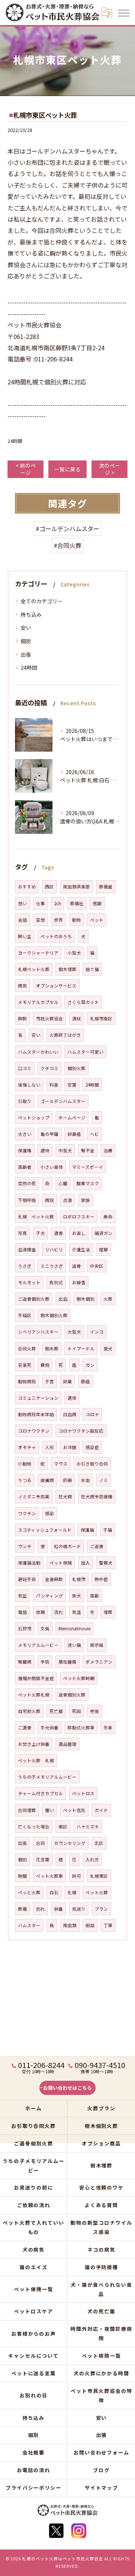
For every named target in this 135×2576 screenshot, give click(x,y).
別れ (40, 1909)
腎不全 (88, 1150)
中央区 (97, 1266)
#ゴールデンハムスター (67, 529)
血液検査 (27, 1250)
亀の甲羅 (49, 1134)
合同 (40, 1843)
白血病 (70, 1414)
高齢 (94, 1596)
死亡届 (56, 1711)
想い (22, 903)
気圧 (22, 1596)
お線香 (79, 1282)
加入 (85, 1563)
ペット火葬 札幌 (36, 1760)
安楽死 (25, 1365)
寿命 (108, 1217)
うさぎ (25, 1266)
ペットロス (83, 1793)
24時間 (15, 441)
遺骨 (58, 1233)
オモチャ (27, 1447)
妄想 (40, 920)
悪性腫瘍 (67, 1662)
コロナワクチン (34, 1431)
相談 (90, 1925)
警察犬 (106, 1563)
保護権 (25, 1150)
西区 (49, 887)
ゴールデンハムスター (63, 1101)
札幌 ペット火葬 (36, 1217)
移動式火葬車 (81, 1728)
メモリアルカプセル (38, 1002)
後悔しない (29, 1085)
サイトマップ (102, 2488)
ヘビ (94, 1134)
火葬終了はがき (65, 1035)
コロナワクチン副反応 (81, 1431)
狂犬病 (65, 1497)
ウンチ (25, 1546)
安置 (72, 1085)
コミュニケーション (38, 1398)
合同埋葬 (27, 1810)
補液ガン (103, 1233)
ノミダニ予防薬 (34, 1497)
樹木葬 (52, 1349)
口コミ (25, 1068)
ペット (97, 920)
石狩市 (25, 1629)
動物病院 (27, 1381)
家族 (85, 1200)
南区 (63, 1827)
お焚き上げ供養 (34, 1744)
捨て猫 (92, 969)
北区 (99, 1843)
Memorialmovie (74, 1629)
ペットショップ (34, 1118)
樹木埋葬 (67, 969)
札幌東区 (99, 1876)
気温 (76, 1612)
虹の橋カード (67, 1546)
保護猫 (87, 1530)
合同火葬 (27, 1349)
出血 (63, 1299)
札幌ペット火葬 (34, 969)
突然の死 (27, 1183)
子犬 (40, 1233)
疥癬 (67, 1480)
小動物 (25, 1464)
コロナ (92, 1414)
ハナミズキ (88, 1827)
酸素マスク (88, 1183)
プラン (101, 1909)
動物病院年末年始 (36, 1414)
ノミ (103, 1480)
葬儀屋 (106, 887)
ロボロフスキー (79, 1217)
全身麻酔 (54, 1579)
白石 (54, 1892)
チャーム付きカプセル (40, 1793)
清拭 (76, 1019)
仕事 (40, 903)
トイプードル (81, 1349)
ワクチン (27, 1513)
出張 (26, 654)
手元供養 (49, 1728)
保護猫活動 (29, 1563)
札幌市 (79, 1579)
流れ (58, 1612)
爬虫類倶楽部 (76, 887)
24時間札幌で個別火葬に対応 (47, 382)
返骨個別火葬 (72, 1695)
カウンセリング (70, 1843)
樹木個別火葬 (54, 1315)
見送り (79, 1909)
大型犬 (74, 1332)
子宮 (49, 1381)
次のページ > (109, 469)
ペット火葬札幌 (34, 1695)
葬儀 (22, 1909)
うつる (25, 1480)
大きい (25, 1134)
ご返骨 (97, 1546)
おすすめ (27, 887)
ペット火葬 (97, 1892)
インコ (97, 1332)
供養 (58, 1909)
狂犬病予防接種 (97, 1497)
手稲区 (25, 1315)
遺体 (72, 1398)
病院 (49, 1200)
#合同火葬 (67, 545)
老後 (94, 1711)
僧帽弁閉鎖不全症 (36, 1678)
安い (26, 628)
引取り (25, 1101)
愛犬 (108, 1349)
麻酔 (22, 1019)
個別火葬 (76, 1068)
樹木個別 (85, 1299)
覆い (49, 1810)
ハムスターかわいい (38, 1052)
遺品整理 (67, 1744)
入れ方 (92, 1859)
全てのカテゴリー (42, 601)
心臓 (63, 1183)
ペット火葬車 (49, 1876)
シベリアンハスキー (38, 1332)
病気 (22, 986)
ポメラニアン (99, 1662)
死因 (76, 1711)
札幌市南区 (101, 1019)
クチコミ (49, 1068)
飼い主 (25, 936)
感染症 (92, 1447)
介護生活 (81, 1250)
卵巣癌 (74, 1134)
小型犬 (74, 953)
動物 (76, 920)
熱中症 (101, 1579)
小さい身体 (52, 1167)
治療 (108, 1150)
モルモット (29, 1282)
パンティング (49, 1596)
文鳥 (45, 1629)
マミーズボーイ (88, 1167)
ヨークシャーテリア (38, 953)
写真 (22, 1233)
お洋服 (70, 1447)
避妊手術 (27, 1579)
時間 (22, 1876)
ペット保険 (61, 1563)
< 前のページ (26, 469)
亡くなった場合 (34, 1827)
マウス (61, 1464)
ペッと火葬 (29, 1892)
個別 (26, 641)
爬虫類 (70, 1925)
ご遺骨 (25, 1728)
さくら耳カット (83, 1002)
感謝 (97, 903)
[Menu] (123, 12)
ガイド (101, 1810)
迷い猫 (74, 1645)
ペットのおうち (56, 936)
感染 (49, 1513)
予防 (45, 1662)
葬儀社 (77, 903)
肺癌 (85, 1381)
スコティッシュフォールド (45, 1530)
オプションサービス (56, 986)
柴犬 (76, 1596)
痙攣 (103, 1250)
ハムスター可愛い (85, 1052)
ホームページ (72, 1118)
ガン (90, 1365)
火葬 (108, 1299)
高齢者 (25, 1167)
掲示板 (97, 1645)
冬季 (108, 1728)
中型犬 (65, 1150)
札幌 (72, 1892)
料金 (54, 1085)
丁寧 (108, 1925)
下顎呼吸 (27, 1200)
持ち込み (31, 614)
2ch (58, 903)
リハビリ (54, 1250)
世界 (58, 920)
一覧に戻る (67, 469)
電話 (22, 1612)
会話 (22, 920)
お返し (79, 1233)
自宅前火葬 (29, 1711)
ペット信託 (74, 1810)
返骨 (76, 1266)
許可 (76, 1876)
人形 (49, 1447)
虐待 (45, 1150)
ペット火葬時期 (79, 1678)
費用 (45, 1365)
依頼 (40, 1612)
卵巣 (67, 1381)
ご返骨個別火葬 (34, 1299)
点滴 (67, 1200)
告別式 (56, 1282)
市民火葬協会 (49, 1019)
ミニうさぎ (52, 1266)
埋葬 (108, 1612)
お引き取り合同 (92, 1464)
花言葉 (43, 1859)
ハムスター (29, 1925)
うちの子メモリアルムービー (47, 1777)
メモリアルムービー (38, 1645)
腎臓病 (25, 1662)
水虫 (85, 1480)
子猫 (108, 1530)
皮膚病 (47, 1480)
